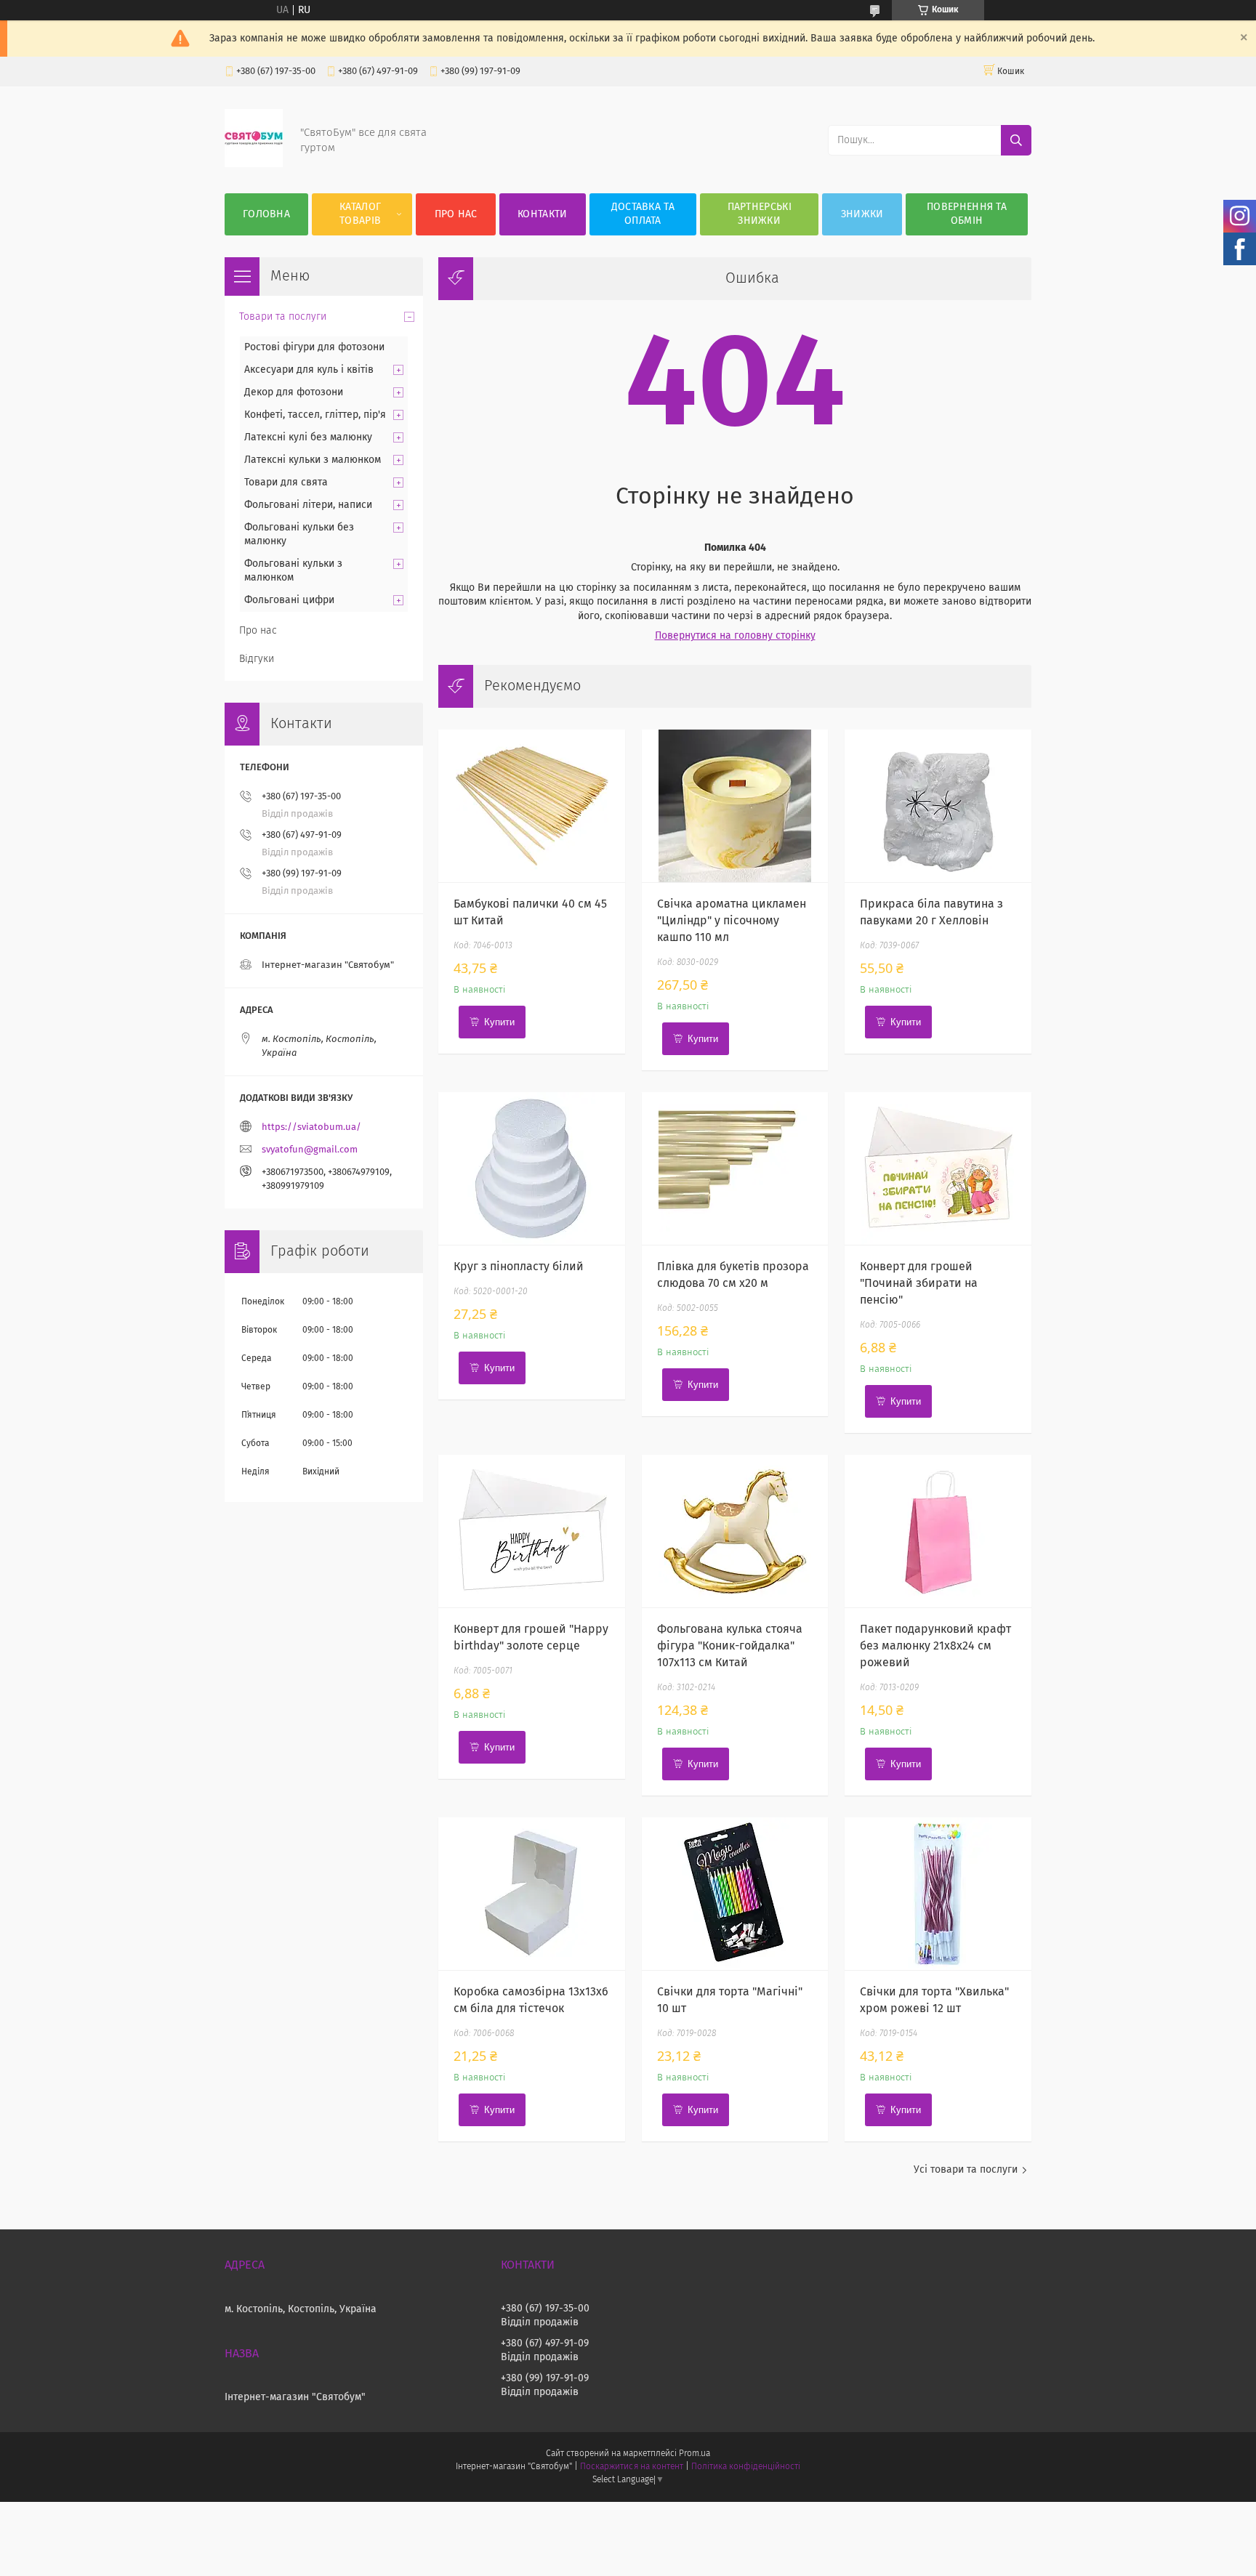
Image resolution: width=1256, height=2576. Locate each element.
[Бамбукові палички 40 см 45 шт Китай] (532, 806)
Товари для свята (286, 483)
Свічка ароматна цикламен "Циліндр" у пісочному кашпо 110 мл (732, 921)
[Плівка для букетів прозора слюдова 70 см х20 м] (735, 1168)
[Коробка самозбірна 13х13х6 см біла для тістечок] (532, 1894)
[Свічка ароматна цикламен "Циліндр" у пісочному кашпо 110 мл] (735, 806)
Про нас (456, 214)
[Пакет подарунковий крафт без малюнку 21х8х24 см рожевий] (938, 1531)
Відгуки (257, 659)
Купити (499, 1022)
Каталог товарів (360, 214)
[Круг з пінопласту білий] (532, 1168)
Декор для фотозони (294, 392)
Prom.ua (695, 2454)
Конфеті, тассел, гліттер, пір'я (315, 415)
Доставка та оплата (643, 214)
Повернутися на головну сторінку (735, 636)
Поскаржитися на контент (631, 2467)
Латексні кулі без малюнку (308, 437)
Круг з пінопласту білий (519, 1267)
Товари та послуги (283, 317)
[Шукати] (1016, 140)
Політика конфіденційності (746, 2467)
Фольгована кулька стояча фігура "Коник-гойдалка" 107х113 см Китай (730, 1646)
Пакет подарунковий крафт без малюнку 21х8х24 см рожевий (935, 1646)
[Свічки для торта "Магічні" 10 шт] (735, 1894)
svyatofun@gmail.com (310, 1150)
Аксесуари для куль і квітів (309, 370)
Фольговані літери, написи (308, 505)
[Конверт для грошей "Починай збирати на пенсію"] (938, 1168)
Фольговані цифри (289, 600)
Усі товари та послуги (966, 2170)
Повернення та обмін (967, 214)
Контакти (542, 214)
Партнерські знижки (760, 214)
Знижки (862, 214)
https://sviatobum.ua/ (311, 1127)
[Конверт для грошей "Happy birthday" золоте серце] (532, 1531)
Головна (266, 214)
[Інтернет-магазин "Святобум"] (254, 164)
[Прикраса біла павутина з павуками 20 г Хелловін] (938, 806)
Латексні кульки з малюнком (313, 460)
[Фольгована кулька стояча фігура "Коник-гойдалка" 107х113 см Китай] (735, 1531)
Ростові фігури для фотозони (314, 347)
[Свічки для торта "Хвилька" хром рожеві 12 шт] (938, 1894)
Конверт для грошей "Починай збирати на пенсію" (919, 1283)
